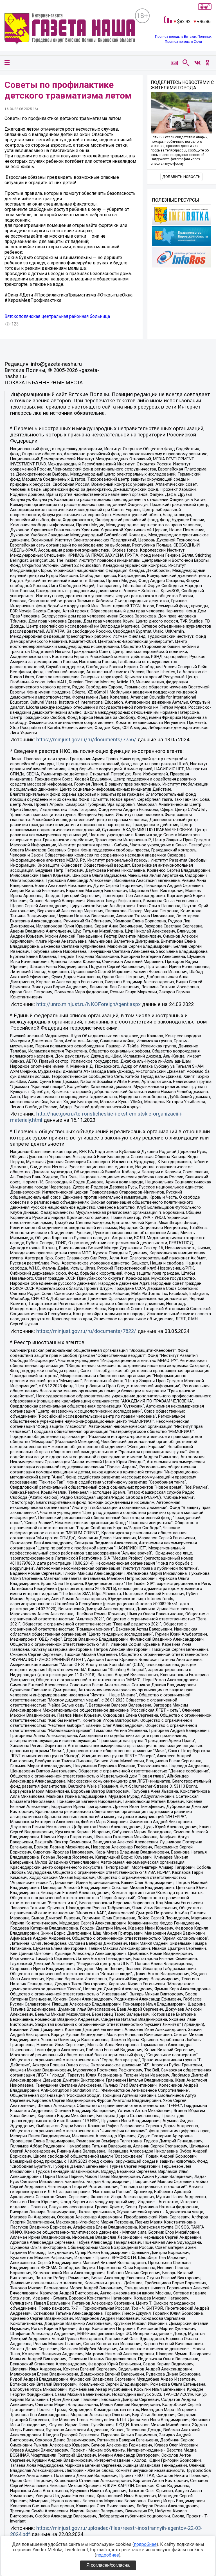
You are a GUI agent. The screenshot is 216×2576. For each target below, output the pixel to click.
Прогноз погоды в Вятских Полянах (183, 37)
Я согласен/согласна (108, 2565)
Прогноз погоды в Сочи (183, 42)
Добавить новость (181, 177)
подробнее (145, 2544)
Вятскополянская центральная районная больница (57, 316)
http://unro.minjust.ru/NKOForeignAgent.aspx (88, 1004)
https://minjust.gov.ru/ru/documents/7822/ (86, 1331)
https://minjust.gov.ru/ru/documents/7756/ (86, 740)
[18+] (70, 30)
